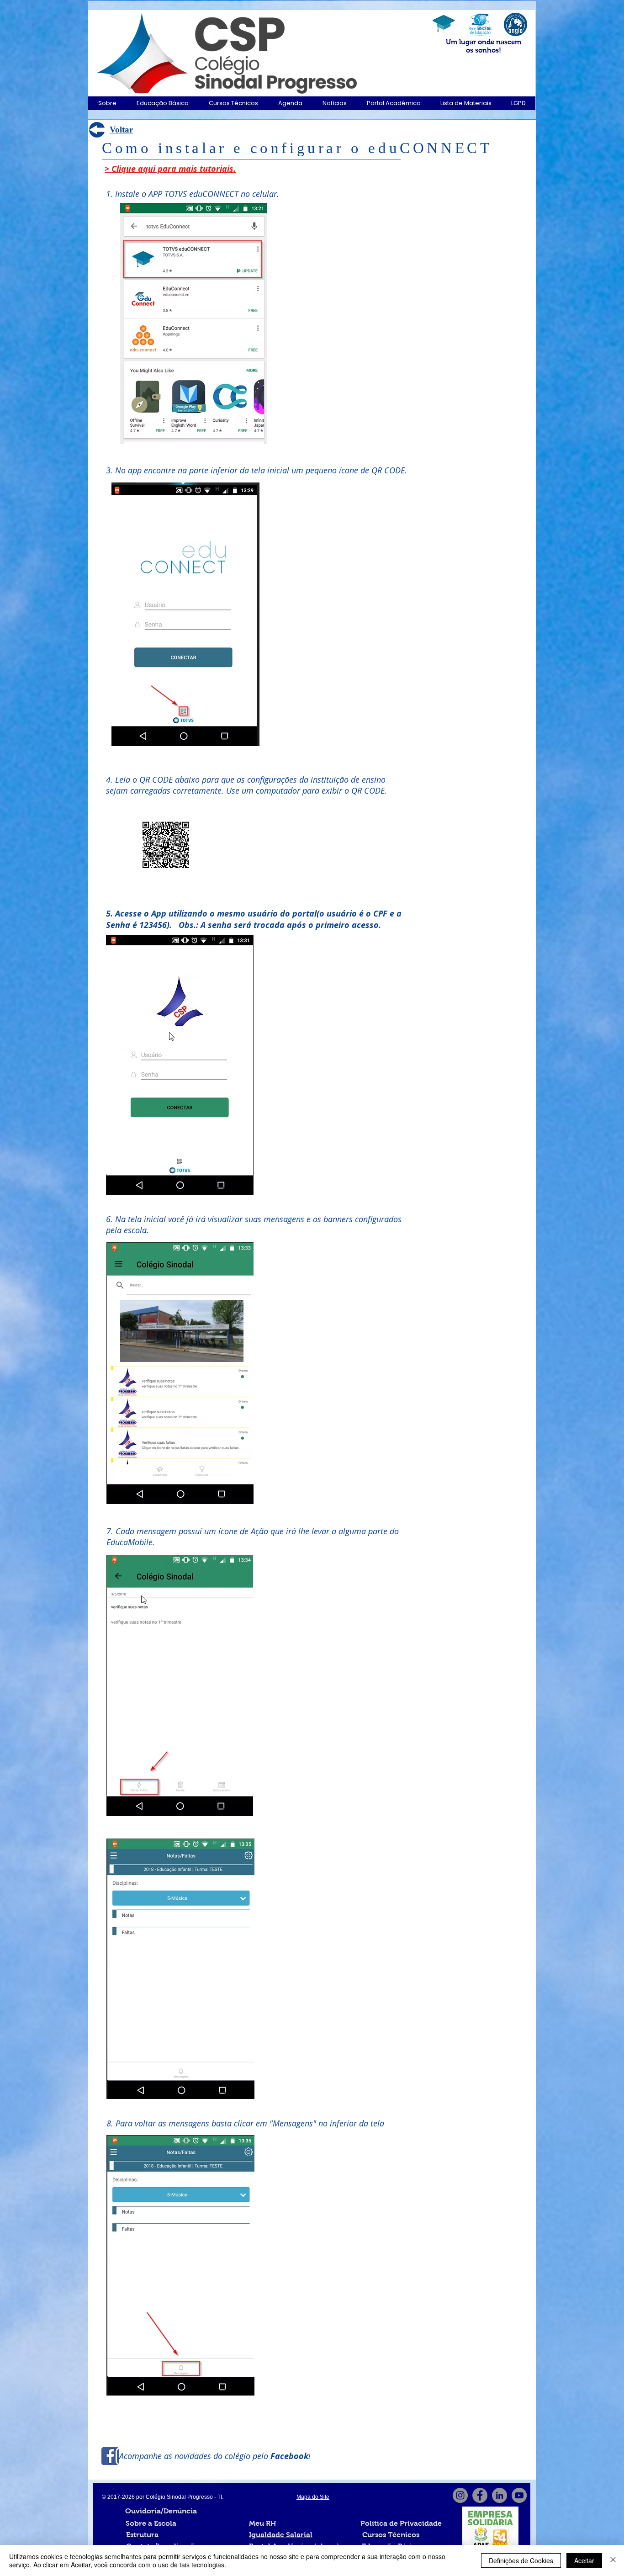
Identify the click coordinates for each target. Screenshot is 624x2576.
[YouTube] (519, 2495)
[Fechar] (613, 2560)
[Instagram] (460, 2495)
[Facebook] (480, 2495)
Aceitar (584, 2560)
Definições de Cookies (521, 2560)
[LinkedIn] (500, 2495)
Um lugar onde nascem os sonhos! (484, 46)
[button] (107, 103)
